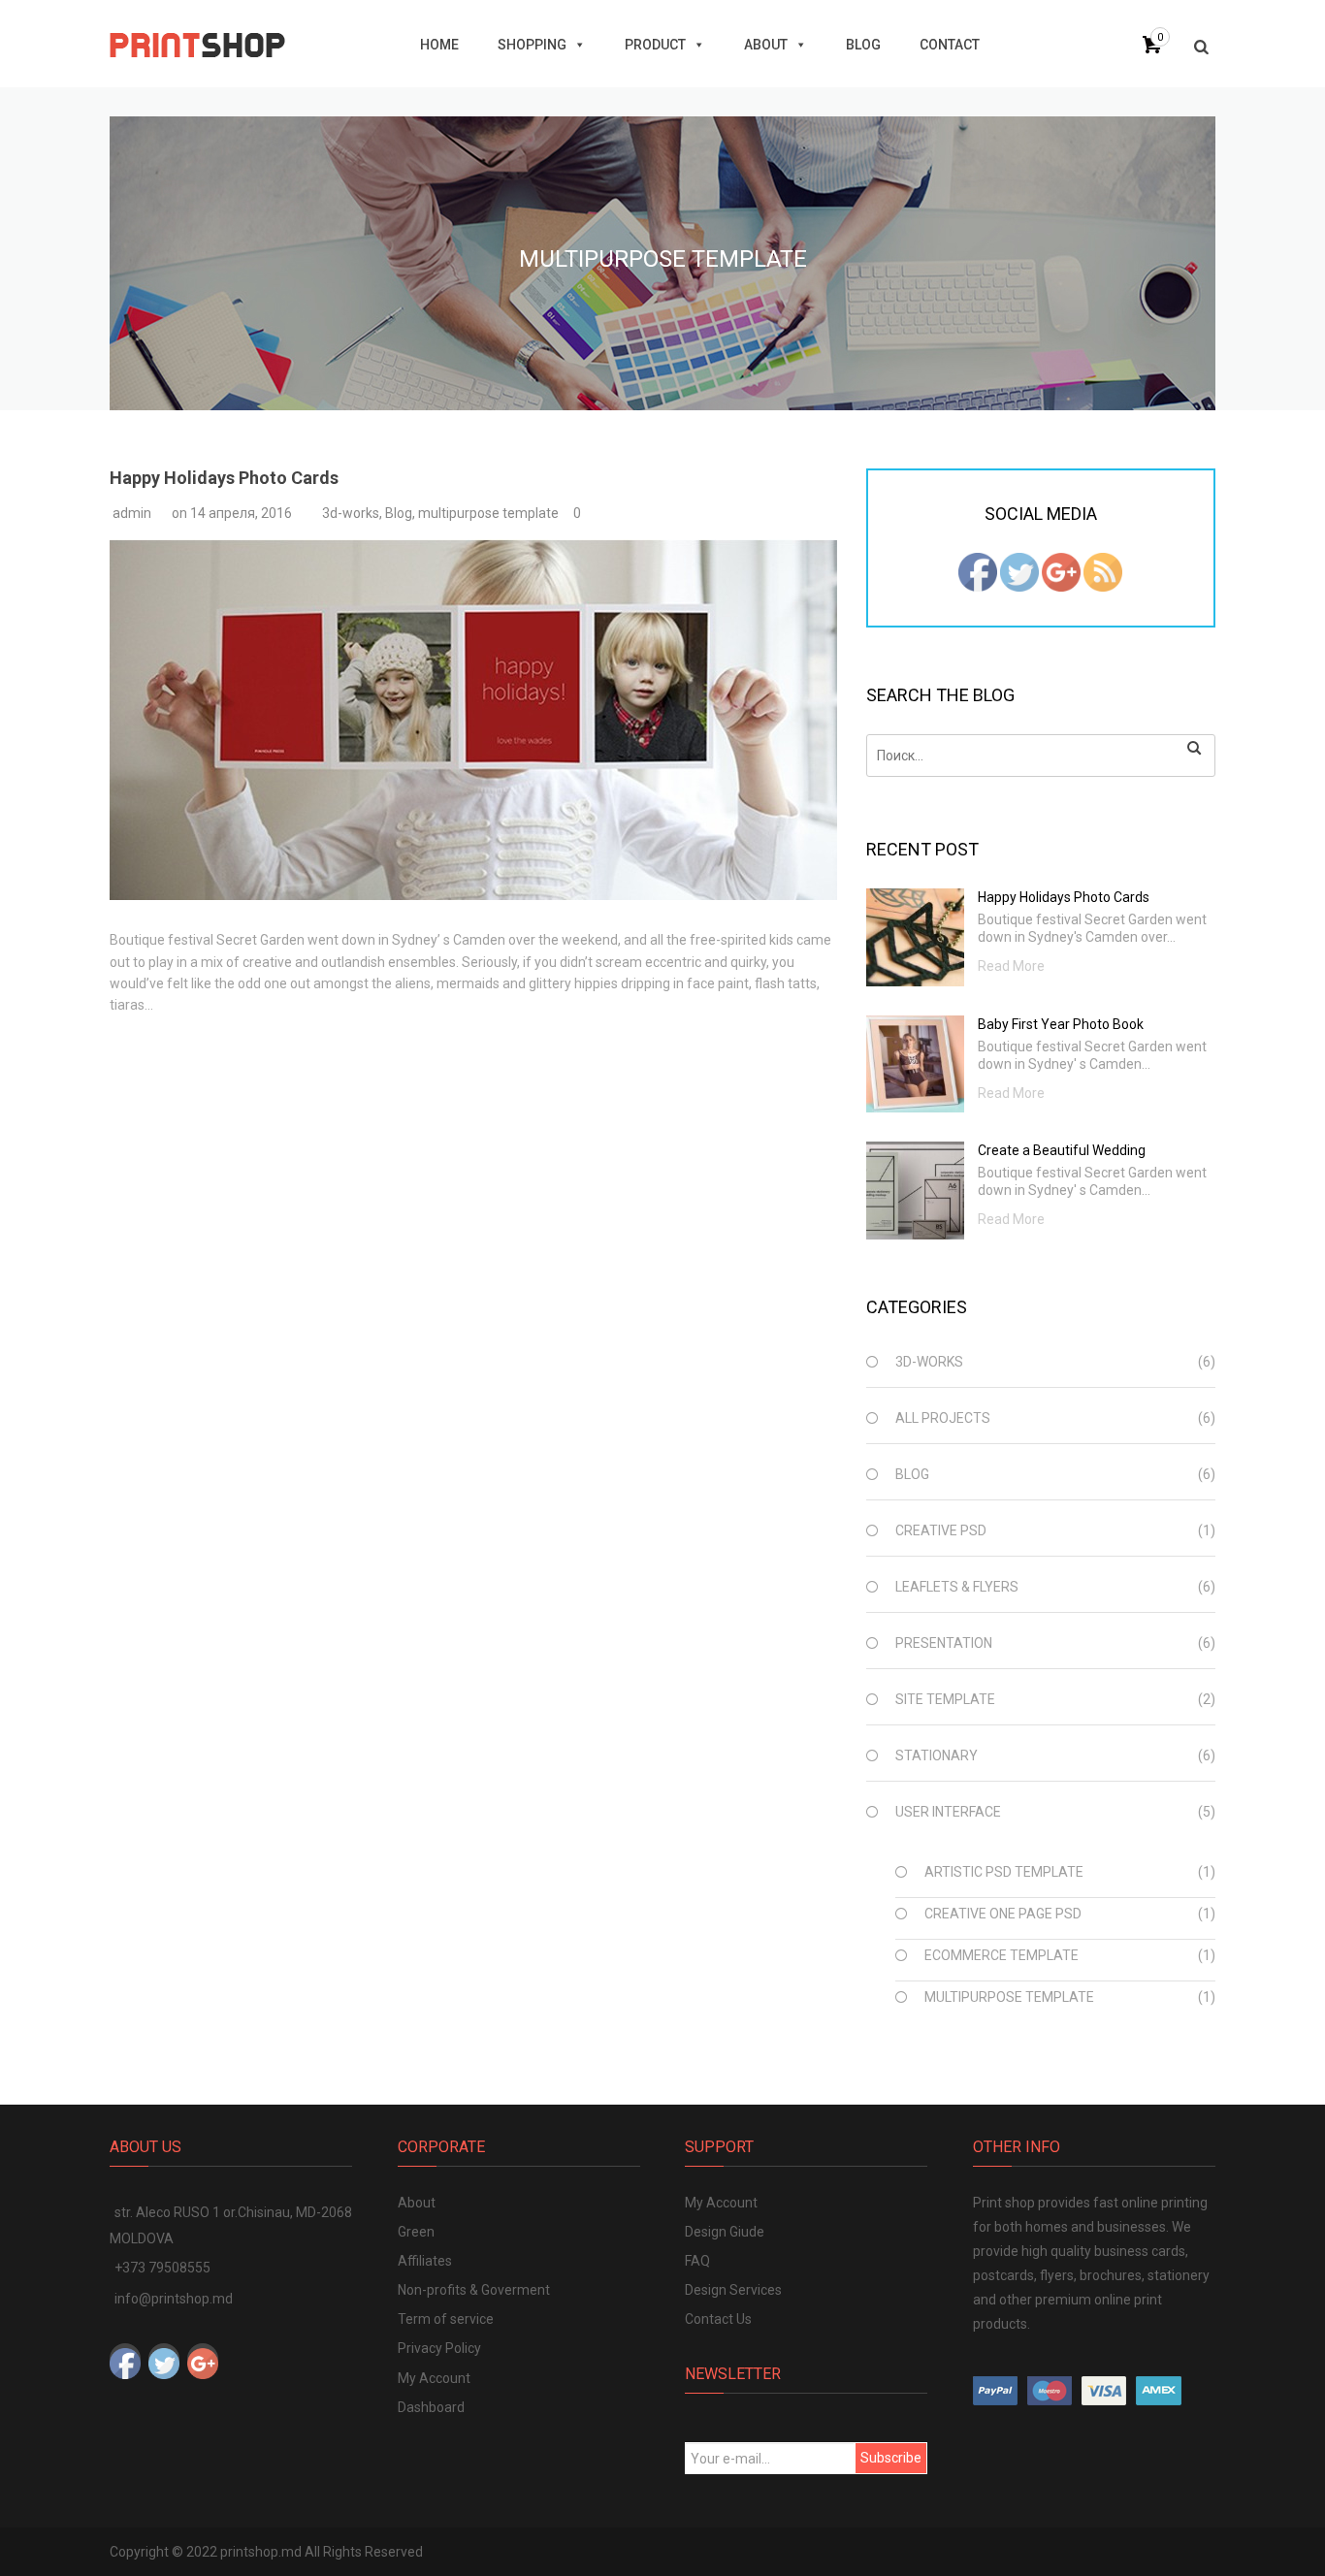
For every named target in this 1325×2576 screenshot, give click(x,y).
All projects (943, 1418)
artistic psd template (1004, 1872)
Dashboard (431, 2407)
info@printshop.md (174, 2299)
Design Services (733, 2290)
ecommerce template (1002, 1955)
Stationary (937, 1755)
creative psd (941, 1530)
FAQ (697, 2261)
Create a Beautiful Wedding (1062, 1150)
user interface (948, 1812)
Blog (863, 45)
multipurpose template (488, 513)
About (766, 45)
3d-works (351, 513)
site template (945, 1699)
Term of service (446, 2319)
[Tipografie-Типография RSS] (1103, 571)
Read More (1011, 966)
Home (439, 45)
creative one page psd (1003, 1914)
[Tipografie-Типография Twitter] (1019, 571)
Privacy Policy (439, 2348)
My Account (434, 2378)
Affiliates (425, 2261)
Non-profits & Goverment (474, 2290)
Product (655, 45)
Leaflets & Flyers (957, 1587)
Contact (950, 45)
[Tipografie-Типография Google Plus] (1061, 571)
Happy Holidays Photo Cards (224, 478)
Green (416, 2232)
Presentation (944, 1643)
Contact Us (718, 2319)
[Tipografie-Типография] (197, 44)
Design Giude (725, 2232)
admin (132, 513)
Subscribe (891, 2458)
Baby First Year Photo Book (1061, 1024)
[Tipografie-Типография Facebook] (978, 571)
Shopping (532, 45)
